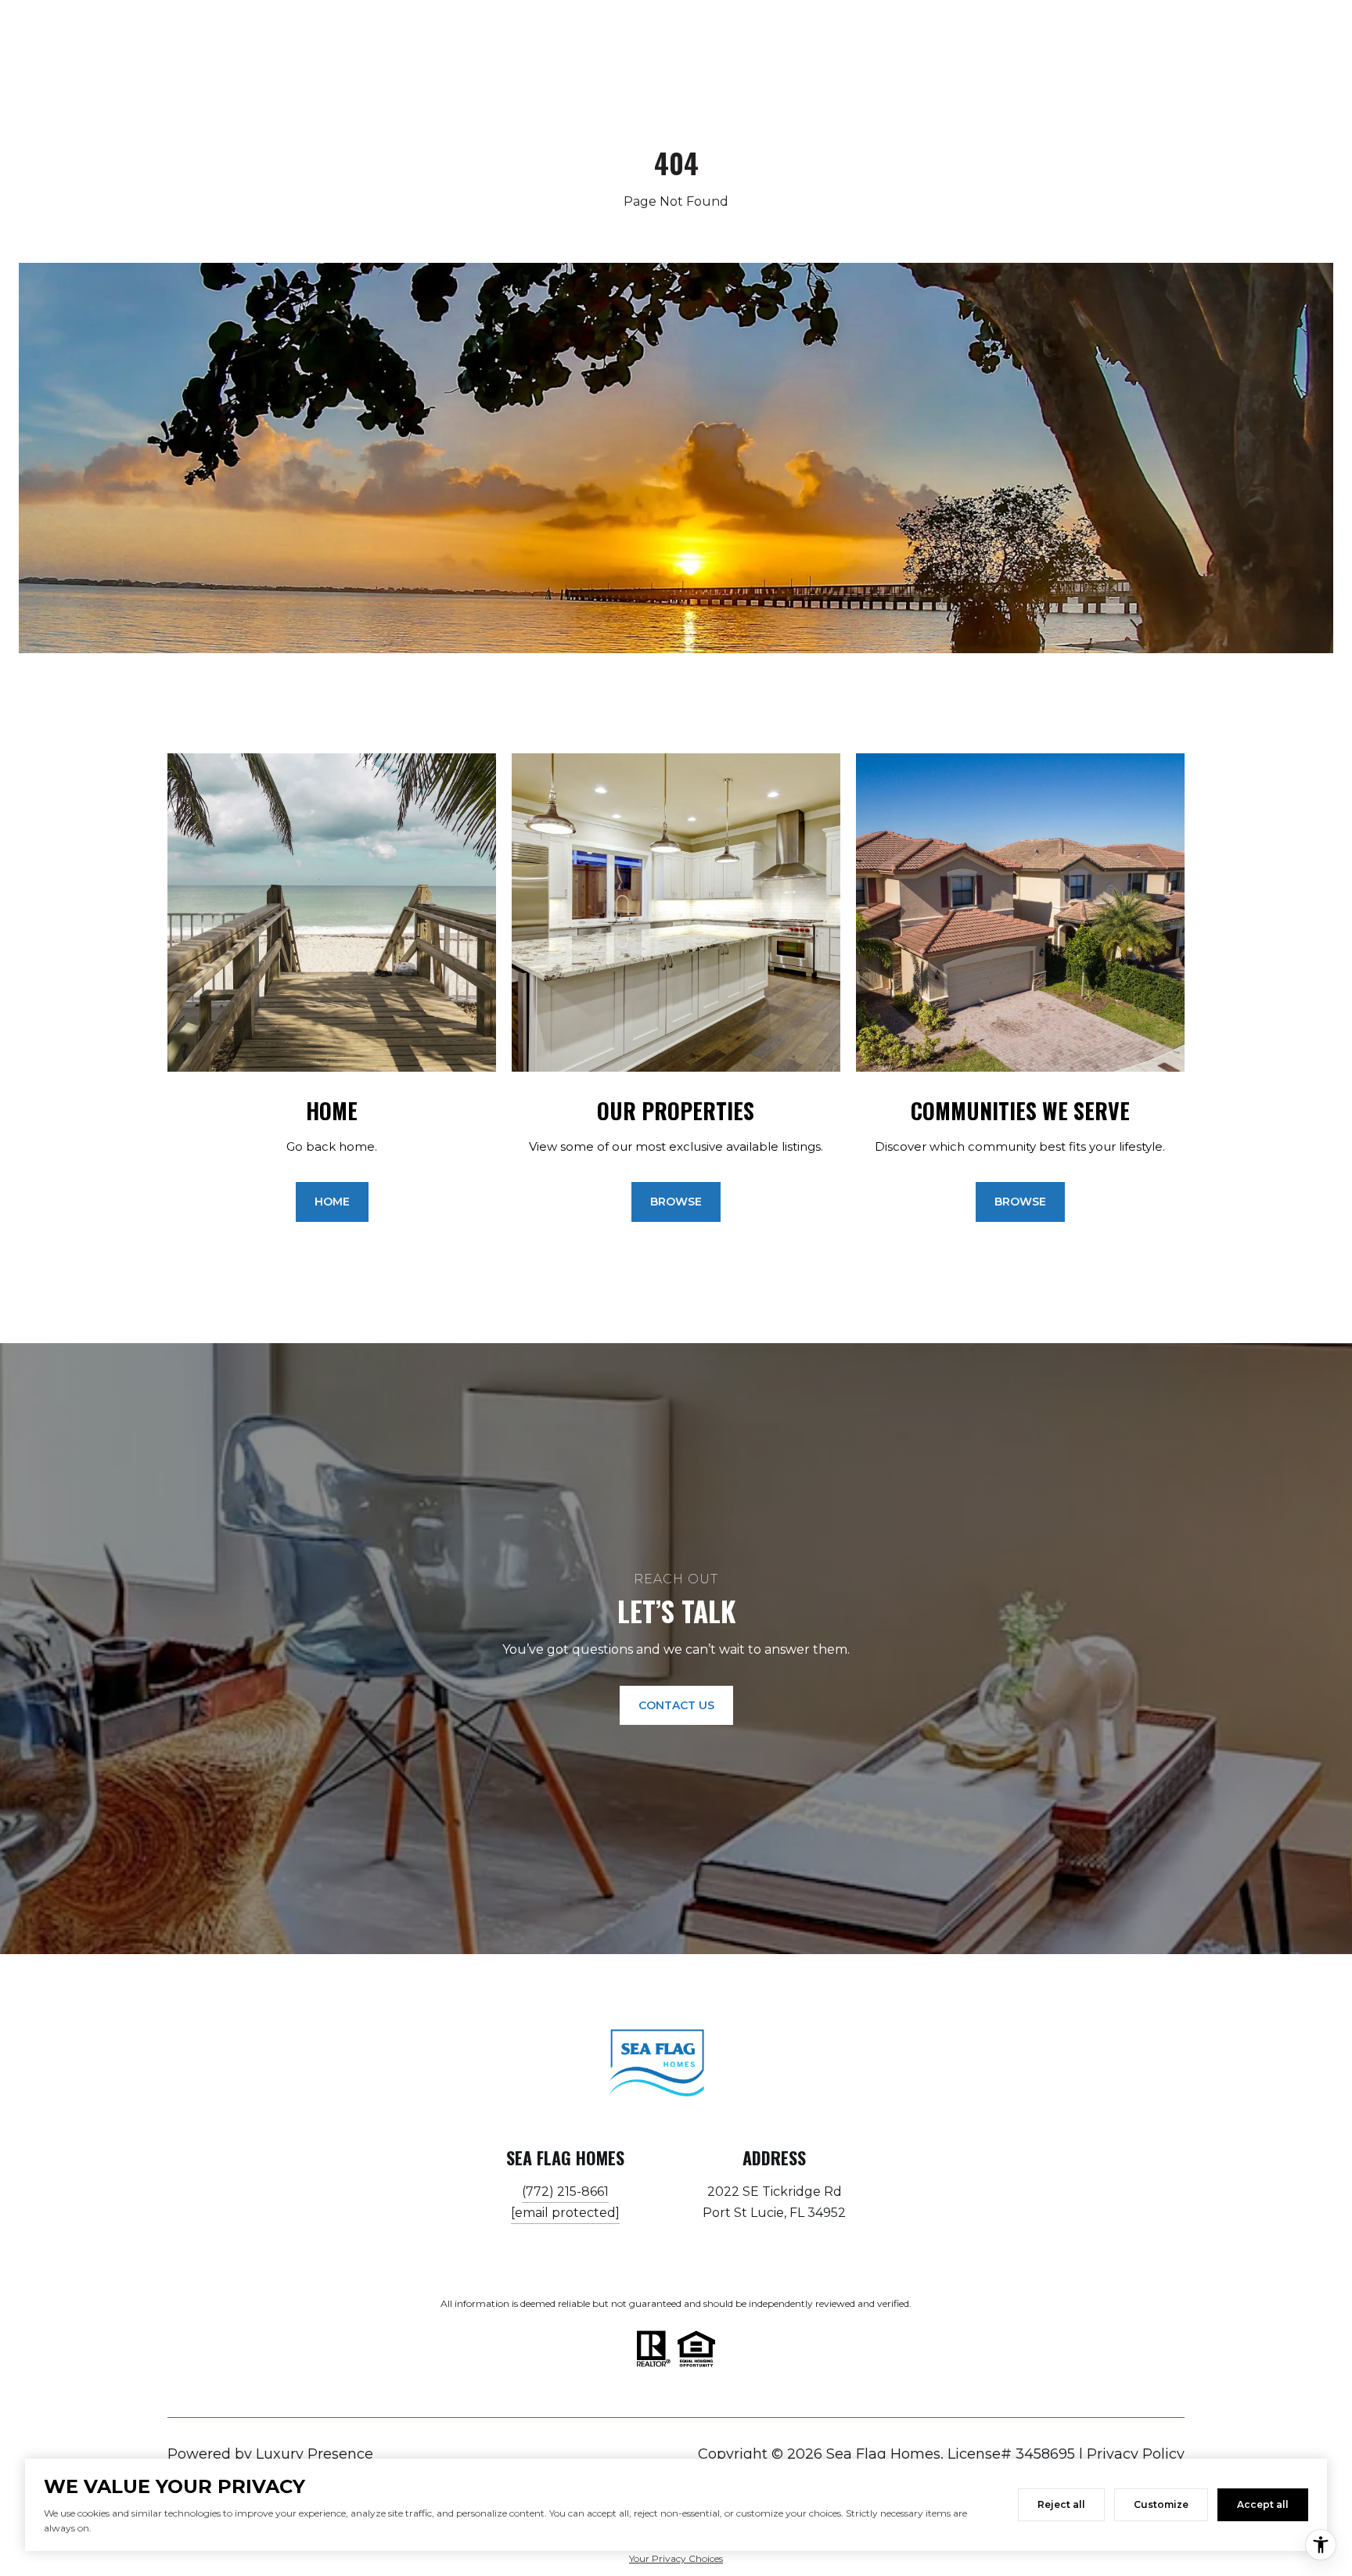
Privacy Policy (1136, 2454)
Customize (1161, 2504)
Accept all (1263, 2504)
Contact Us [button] (676, 1705)
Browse (676, 1202)
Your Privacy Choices (676, 2558)
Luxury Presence (315, 2454)
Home (332, 1202)
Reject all (1061, 2504)
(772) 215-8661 (565, 2192)
